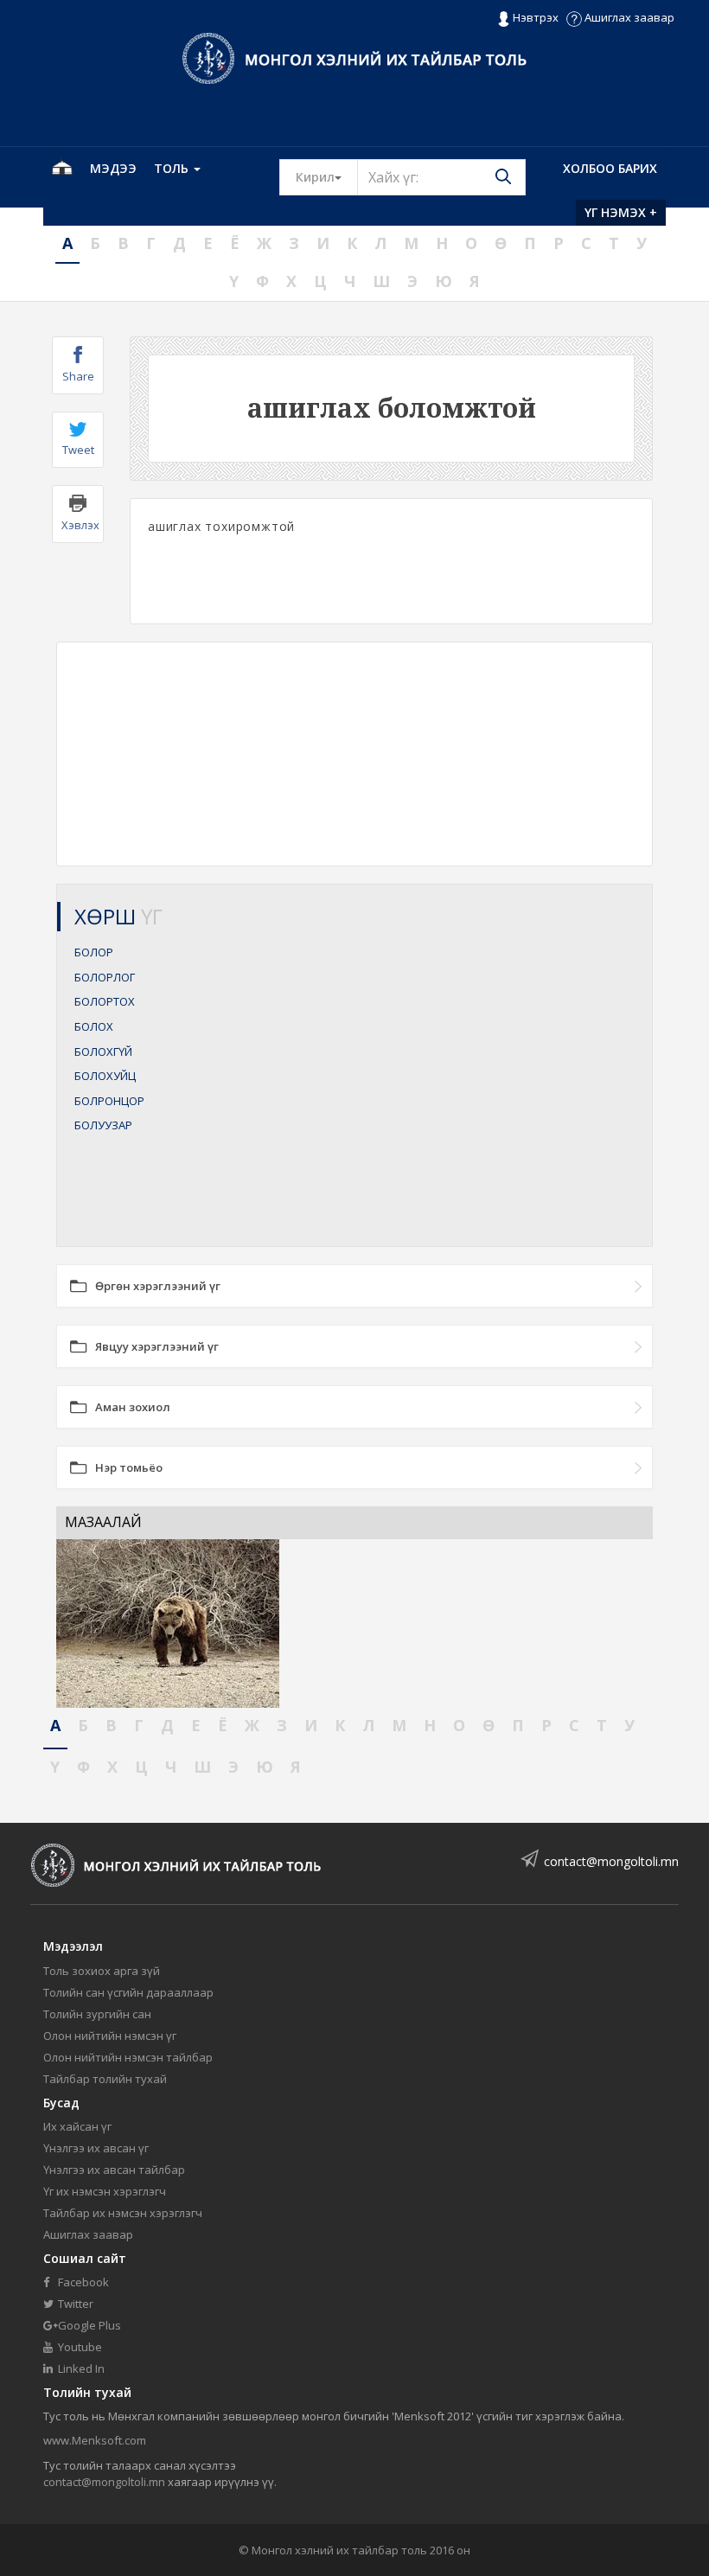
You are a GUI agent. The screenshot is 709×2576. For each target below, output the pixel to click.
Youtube (79, 2347)
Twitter (74, 2304)
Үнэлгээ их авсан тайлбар (114, 2170)
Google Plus (88, 2325)
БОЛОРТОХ (105, 1001)
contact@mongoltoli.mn (611, 1861)
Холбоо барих (610, 168)
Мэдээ (113, 168)
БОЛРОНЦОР (109, 1101)
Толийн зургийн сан (97, 2014)
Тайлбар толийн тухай (105, 2079)
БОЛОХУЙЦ (105, 1076)
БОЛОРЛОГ (105, 977)
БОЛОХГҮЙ (103, 1051)
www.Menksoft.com (95, 2440)
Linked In (80, 2368)
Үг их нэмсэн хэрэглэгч (105, 2191)
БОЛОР (94, 952)
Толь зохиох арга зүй (102, 1971)
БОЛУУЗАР (103, 1125)
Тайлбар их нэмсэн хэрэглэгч (123, 2213)
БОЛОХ (94, 1026)
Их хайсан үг (77, 2126)
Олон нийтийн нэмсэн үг (110, 2036)
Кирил (327, 176)
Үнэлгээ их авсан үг (96, 2148)
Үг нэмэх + (621, 212)
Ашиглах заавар (628, 17)
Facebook (82, 2282)
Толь (173, 168)
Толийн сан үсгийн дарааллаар (128, 1992)
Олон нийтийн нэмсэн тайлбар (128, 2057)
